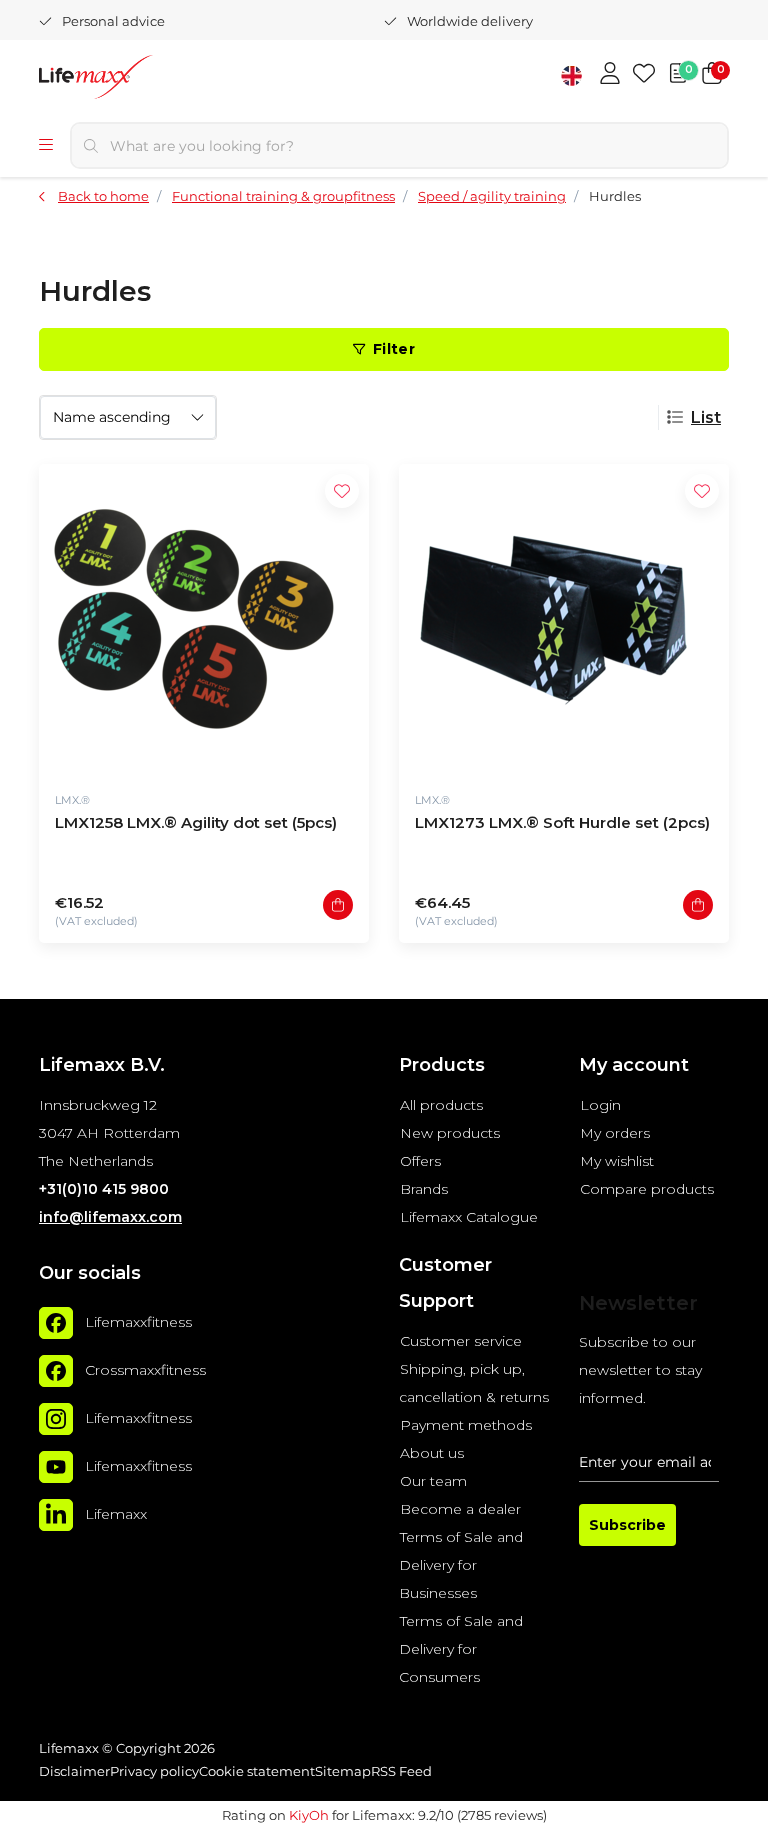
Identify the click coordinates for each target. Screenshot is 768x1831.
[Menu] (46, 146)
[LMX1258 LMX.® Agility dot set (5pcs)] (204, 619)
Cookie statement (257, 1771)
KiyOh (309, 1815)
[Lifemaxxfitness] (56, 1323)
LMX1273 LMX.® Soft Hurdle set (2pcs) (562, 822)
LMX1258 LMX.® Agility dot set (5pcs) (196, 822)
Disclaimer (74, 1771)
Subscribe (627, 1525)
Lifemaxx (116, 1514)
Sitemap (343, 1771)
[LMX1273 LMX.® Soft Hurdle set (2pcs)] (564, 619)
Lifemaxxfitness (138, 1322)
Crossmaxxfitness (145, 1370)
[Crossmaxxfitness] (56, 1371)
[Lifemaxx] (56, 1515)
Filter (394, 349)
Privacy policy (154, 1771)
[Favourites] (644, 75)
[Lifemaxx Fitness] (149, 79)
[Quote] (678, 75)
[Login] (610, 75)
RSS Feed (401, 1771)
